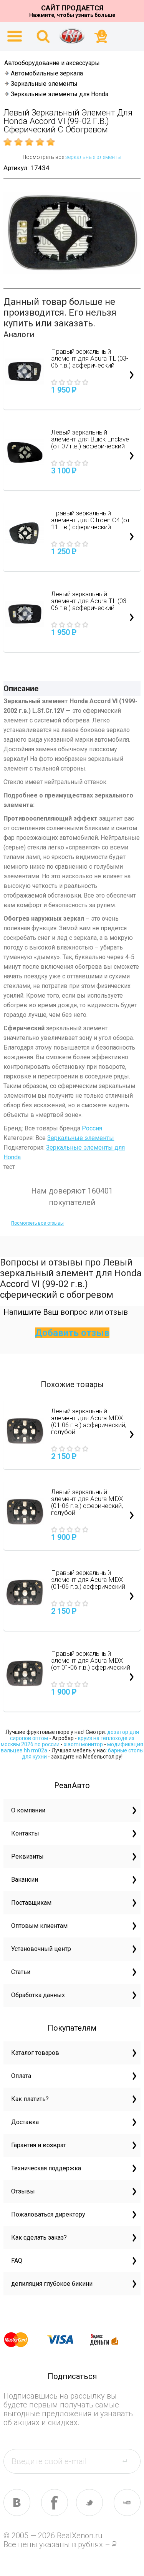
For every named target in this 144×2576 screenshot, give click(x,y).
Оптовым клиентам (39, 1926)
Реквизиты (27, 1856)
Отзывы (23, 2191)
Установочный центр (41, 1949)
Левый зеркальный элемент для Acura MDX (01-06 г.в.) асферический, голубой (89, 1421)
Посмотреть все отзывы (37, 1223)
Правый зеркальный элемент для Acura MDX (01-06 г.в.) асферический (88, 1580)
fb (55, 2502)
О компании (28, 1810)
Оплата (21, 2076)
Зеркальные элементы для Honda (60, 94)
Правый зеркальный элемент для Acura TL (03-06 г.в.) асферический (90, 358)
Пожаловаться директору (48, 2214)
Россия (92, 1128)
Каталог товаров (35, 2053)
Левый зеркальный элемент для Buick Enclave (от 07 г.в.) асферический (90, 439)
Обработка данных (38, 1995)
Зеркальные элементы (44, 84)
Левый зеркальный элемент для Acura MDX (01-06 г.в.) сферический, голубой (87, 1502)
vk (17, 2502)
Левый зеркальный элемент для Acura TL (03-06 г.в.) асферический (90, 601)
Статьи (21, 1972)
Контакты (25, 1833)
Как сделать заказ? (39, 2237)
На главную (72, 36)
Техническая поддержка (46, 2168)
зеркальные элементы (93, 157)
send (129, 2461)
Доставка (25, 2122)
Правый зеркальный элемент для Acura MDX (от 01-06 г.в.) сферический (91, 1660)
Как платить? (30, 2099)
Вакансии (25, 1880)
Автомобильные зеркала (47, 73)
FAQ (17, 2261)
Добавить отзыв (72, 1333)
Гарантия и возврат (39, 2145)
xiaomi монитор (83, 1744)
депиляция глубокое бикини (52, 2284)
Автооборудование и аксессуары (52, 63)
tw (89, 2502)
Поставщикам (31, 1903)
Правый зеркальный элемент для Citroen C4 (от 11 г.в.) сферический (91, 520)
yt (127, 2502)
